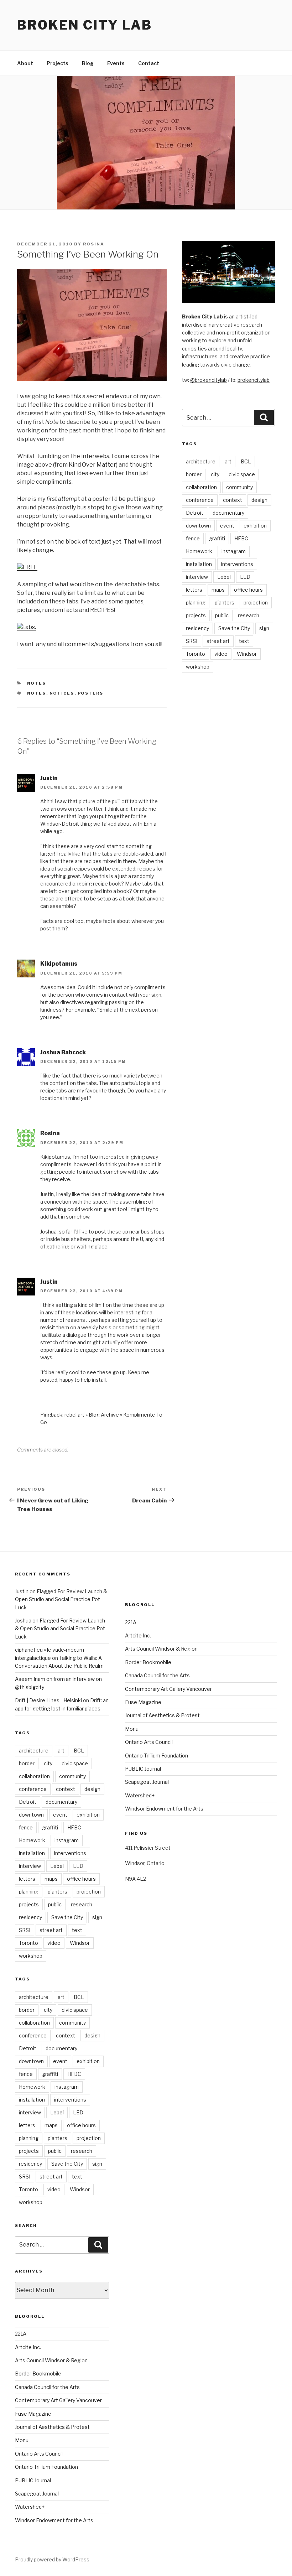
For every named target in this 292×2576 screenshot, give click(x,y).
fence (193, 538)
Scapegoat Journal (37, 2494)
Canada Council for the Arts (47, 2387)
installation (199, 564)
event (227, 526)
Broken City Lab (85, 25)
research (249, 615)
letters (194, 590)
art (228, 461)
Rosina (94, 244)
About (25, 63)
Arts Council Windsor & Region (51, 2360)
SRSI (192, 641)
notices (62, 693)
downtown (198, 526)
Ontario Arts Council (39, 2454)
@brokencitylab (208, 380)
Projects (58, 63)
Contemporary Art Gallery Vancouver (58, 2400)
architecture (201, 461)
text (244, 641)
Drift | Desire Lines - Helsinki (48, 1700)
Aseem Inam (30, 1679)
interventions (237, 564)
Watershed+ (30, 2507)
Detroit (195, 513)
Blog (88, 63)
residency (197, 628)
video (221, 654)
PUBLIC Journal (33, 2480)
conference (200, 500)
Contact (149, 63)
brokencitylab (254, 380)
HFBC (241, 538)
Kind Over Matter (92, 465)
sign (264, 628)
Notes (37, 683)
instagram (234, 551)
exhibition (255, 526)
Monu (22, 2440)
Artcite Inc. (28, 2347)
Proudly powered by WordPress (52, 2559)
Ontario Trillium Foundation (46, 2467)
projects (196, 615)
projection (256, 603)
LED (245, 577)
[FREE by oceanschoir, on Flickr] (27, 567)
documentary (228, 513)
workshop (198, 667)
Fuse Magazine (33, 2414)
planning (196, 603)
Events (116, 63)
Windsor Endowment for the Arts (54, 2520)
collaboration (201, 487)
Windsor (247, 654)
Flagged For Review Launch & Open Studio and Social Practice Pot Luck (61, 1599)
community (239, 487)
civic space (242, 474)
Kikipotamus (59, 964)
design (259, 500)
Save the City (234, 628)
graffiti (217, 538)
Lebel (224, 577)
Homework (199, 551)
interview (197, 577)
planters (225, 603)
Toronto (195, 654)
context (233, 500)
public (222, 615)
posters (91, 693)
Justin (49, 778)
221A (21, 2334)
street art (218, 641)
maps (218, 590)
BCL (246, 461)
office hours (248, 590)
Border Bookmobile (38, 2374)
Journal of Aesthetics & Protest (52, 2427)
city (215, 474)
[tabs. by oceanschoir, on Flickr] (27, 627)
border (194, 474)
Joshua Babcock (63, 1052)
